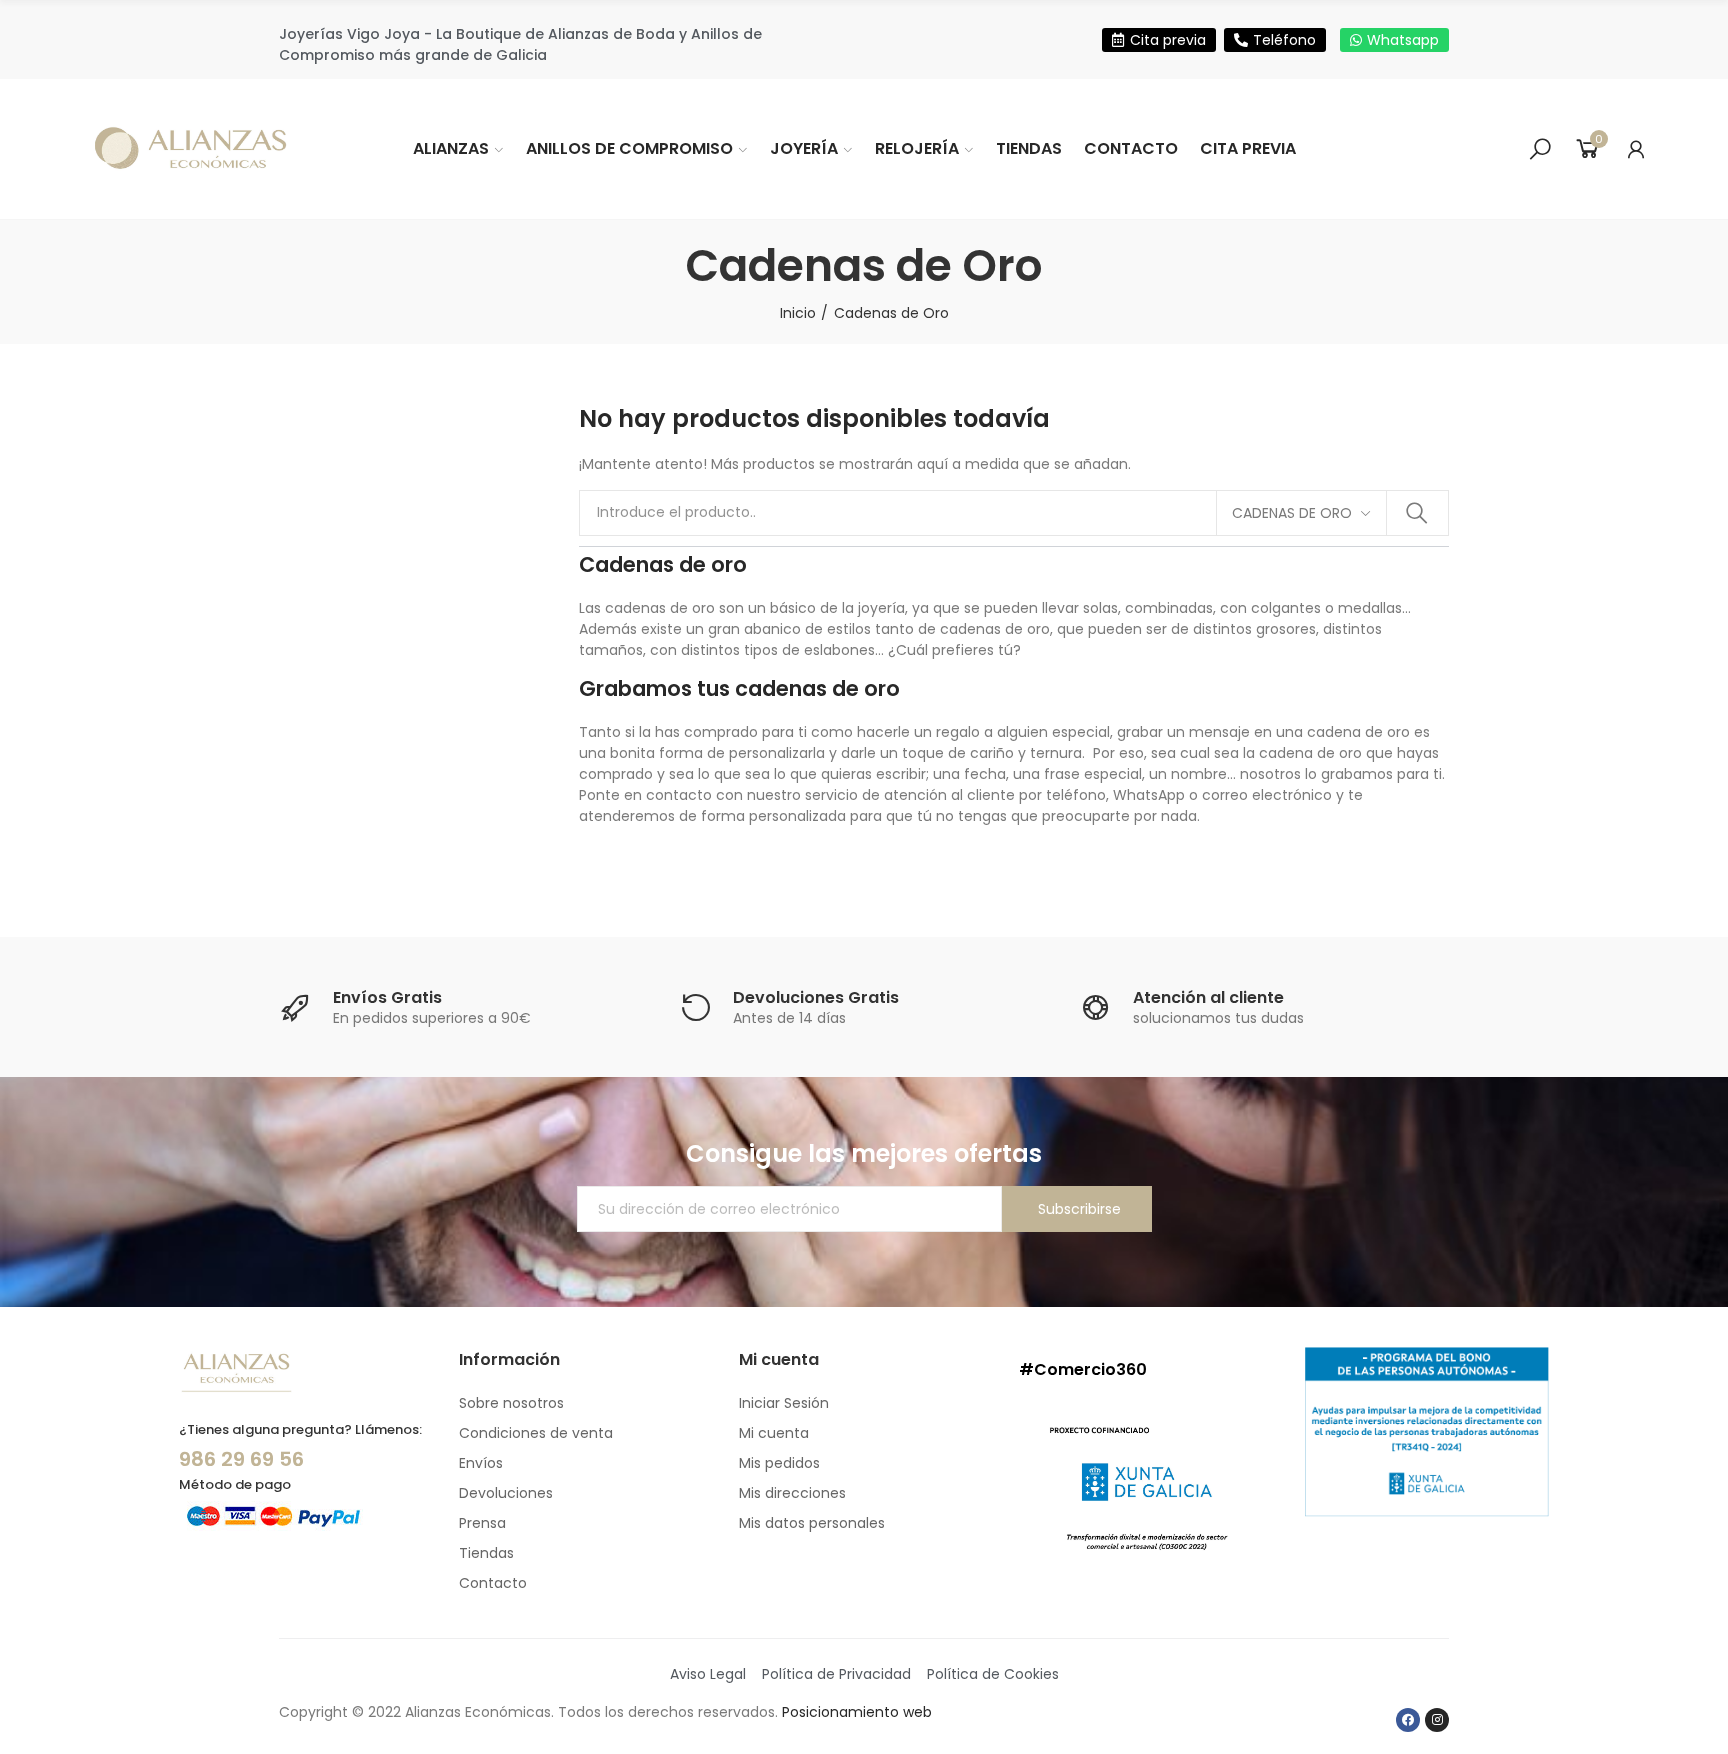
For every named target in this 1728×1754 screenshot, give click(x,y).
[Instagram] (1437, 1720)
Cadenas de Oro (1292, 513)
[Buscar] (1540, 149)
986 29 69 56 (241, 1459)
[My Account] (1636, 149)
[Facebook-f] (1408, 1720)
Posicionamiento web (857, 1712)
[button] (1159, 40)
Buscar (1417, 513)
